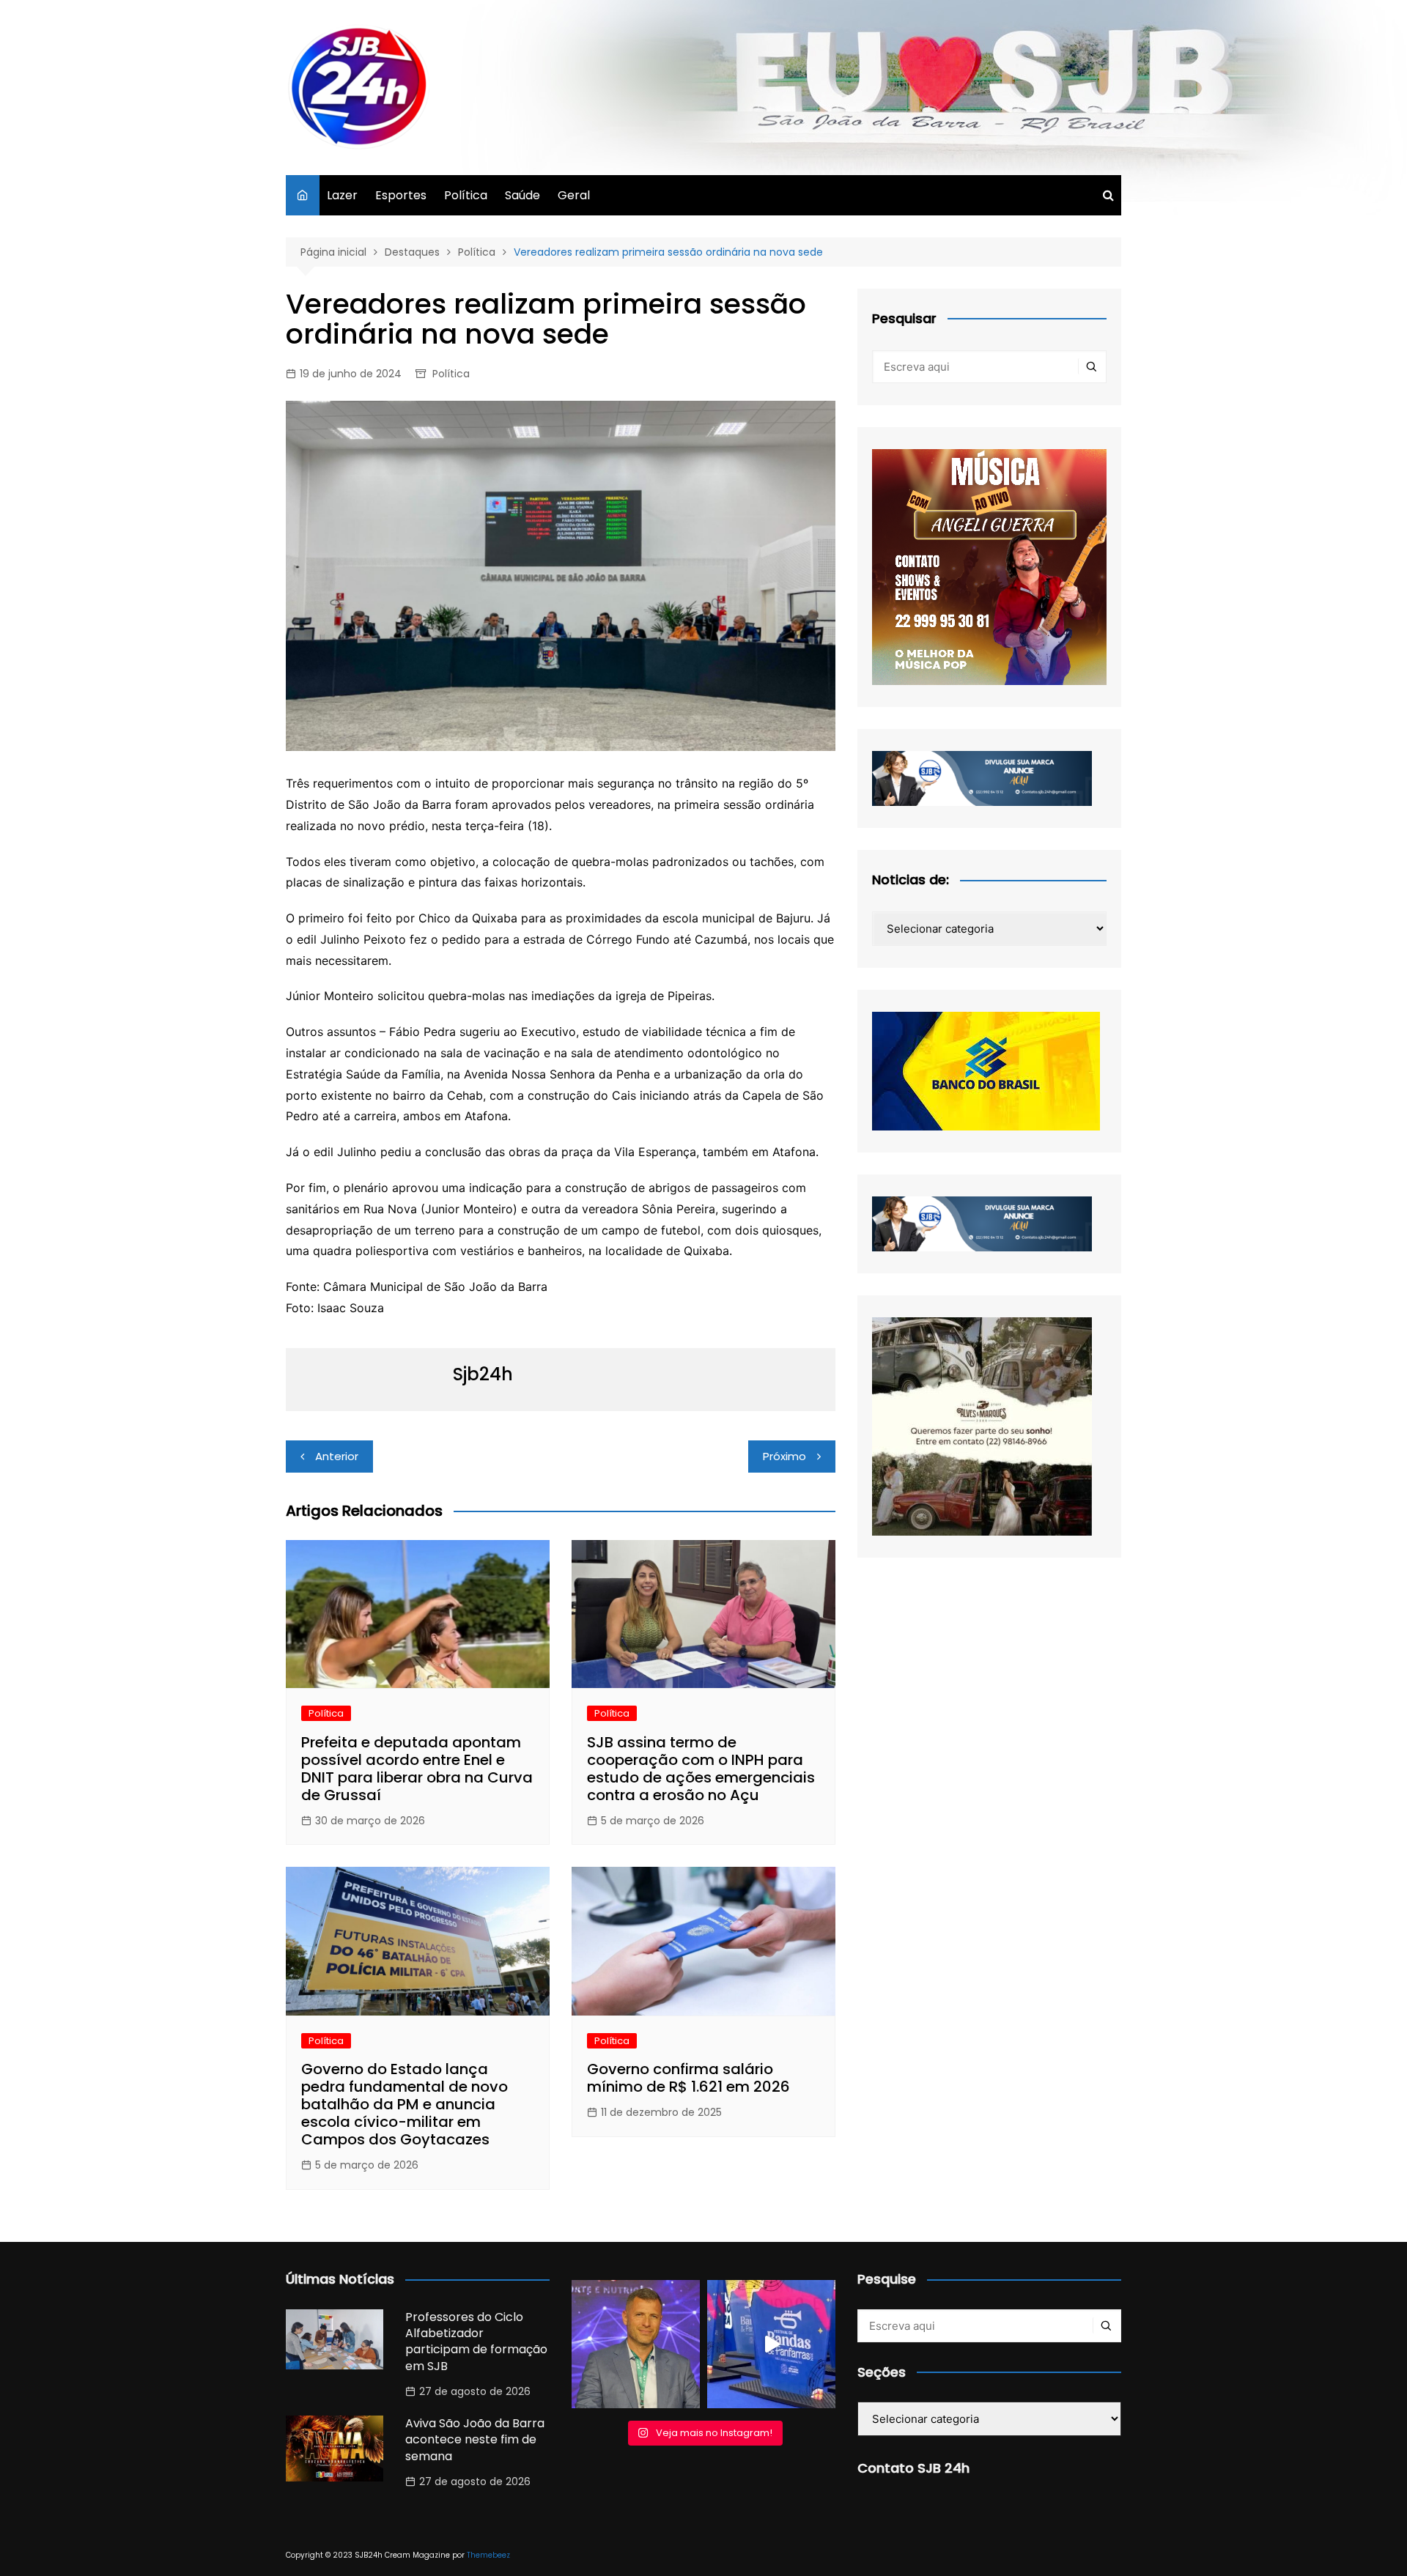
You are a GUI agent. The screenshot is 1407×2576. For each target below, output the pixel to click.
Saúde (522, 195)
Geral (574, 195)
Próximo (784, 1456)
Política (466, 195)
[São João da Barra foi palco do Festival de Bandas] (771, 2344)
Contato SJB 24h (913, 2468)
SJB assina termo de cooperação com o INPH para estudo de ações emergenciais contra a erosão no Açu (701, 1769)
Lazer (342, 195)
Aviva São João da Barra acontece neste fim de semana (475, 2440)
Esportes (401, 195)
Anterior (337, 1456)
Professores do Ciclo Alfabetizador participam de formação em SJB (476, 2342)
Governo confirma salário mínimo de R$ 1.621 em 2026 (688, 2078)
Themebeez (488, 2555)
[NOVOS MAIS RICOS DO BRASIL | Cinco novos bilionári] (636, 2344)
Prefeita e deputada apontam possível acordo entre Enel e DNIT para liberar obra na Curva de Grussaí (417, 1769)
